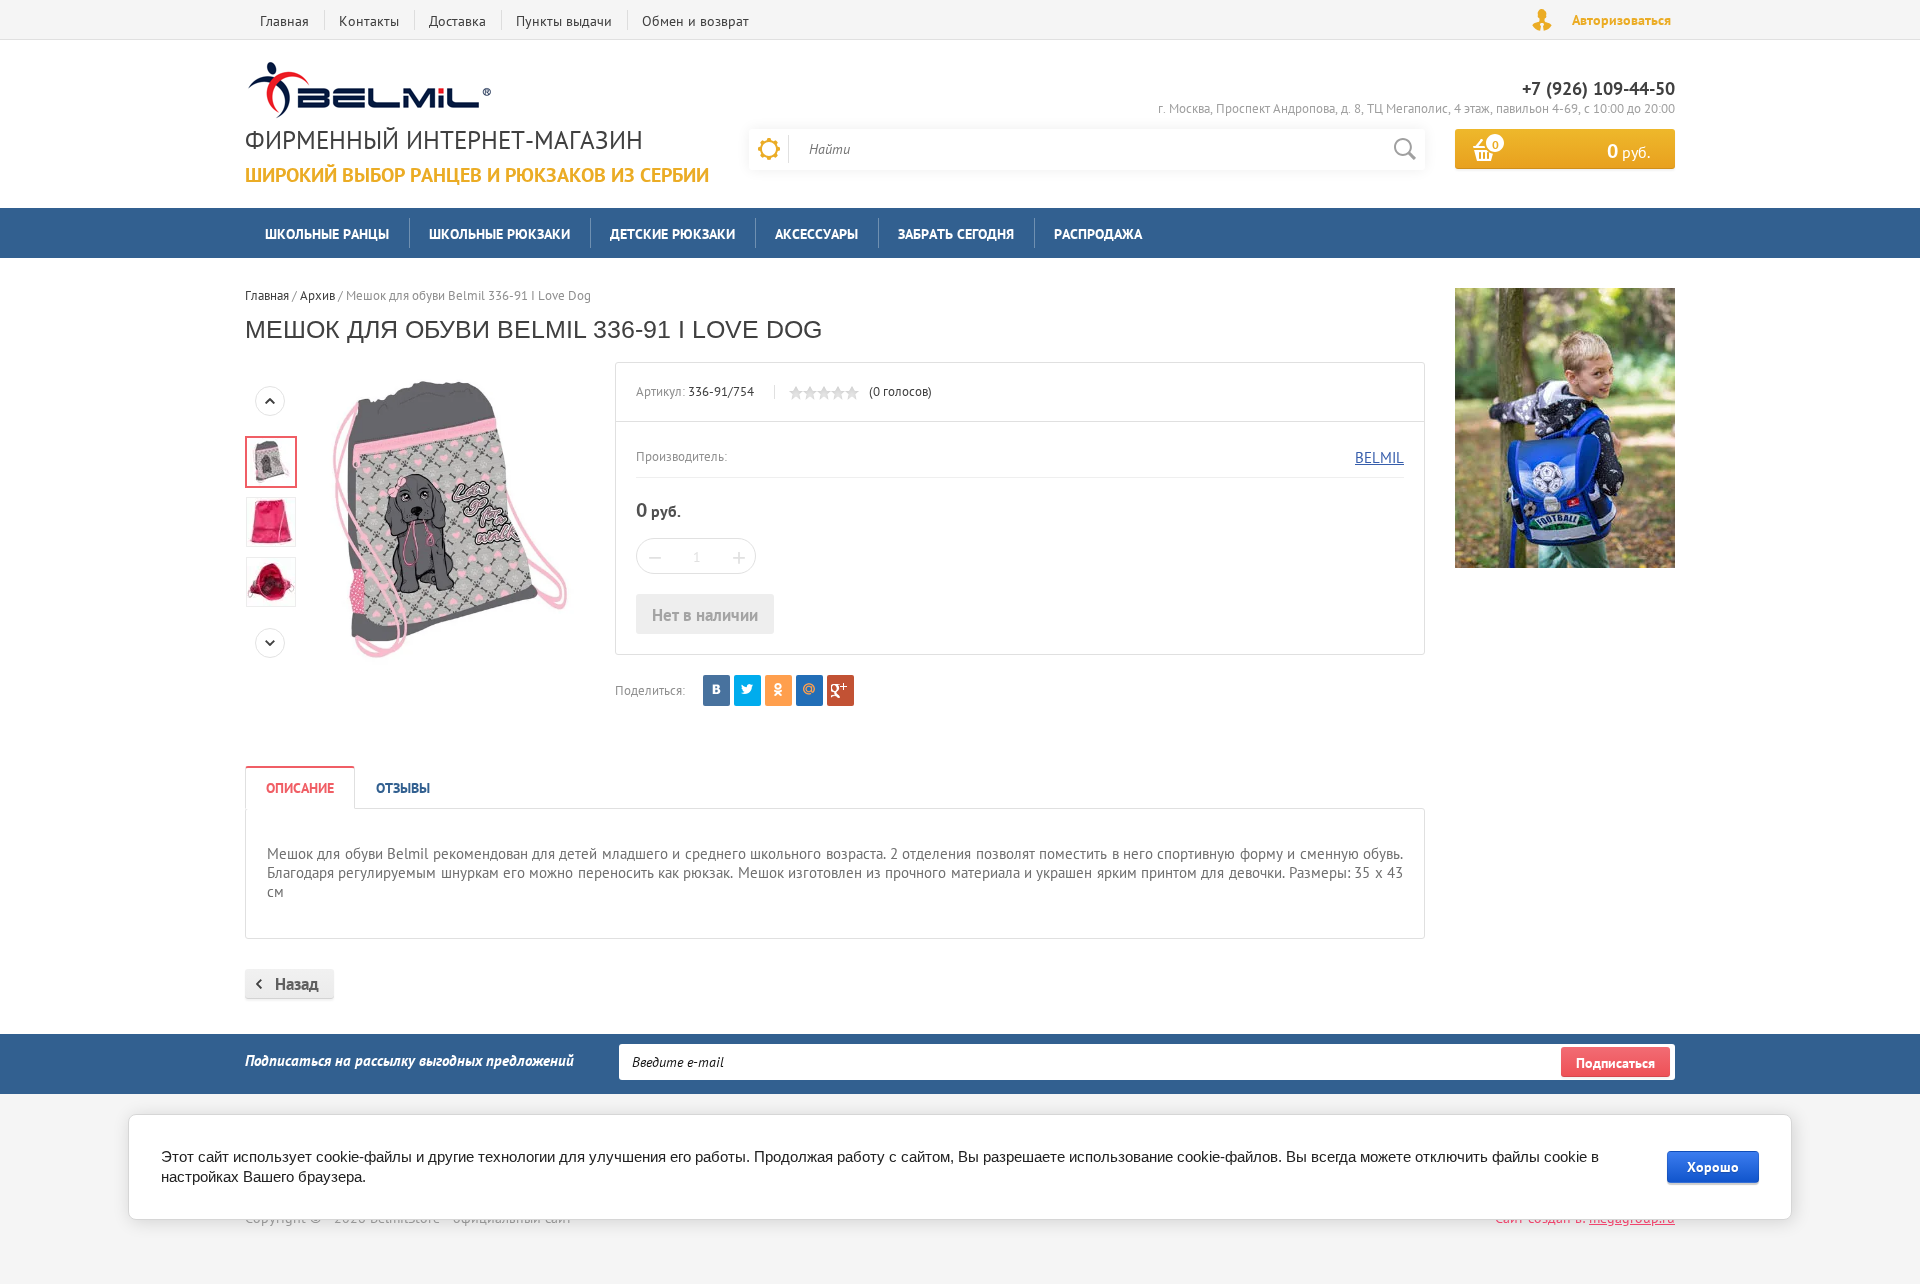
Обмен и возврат (695, 21)
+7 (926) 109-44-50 (1598, 88)
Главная (284, 21)
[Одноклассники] (778, 690)
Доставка (457, 21)
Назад (297, 984)
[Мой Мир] (809, 690)
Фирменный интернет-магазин (444, 140)
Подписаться (1615, 1063)
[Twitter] (747, 690)
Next (270, 643)
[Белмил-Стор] (472, 92)
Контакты (369, 21)
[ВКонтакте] (716, 690)
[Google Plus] (840, 690)
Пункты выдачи (564, 21)
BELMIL (1379, 457)
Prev (270, 401)
